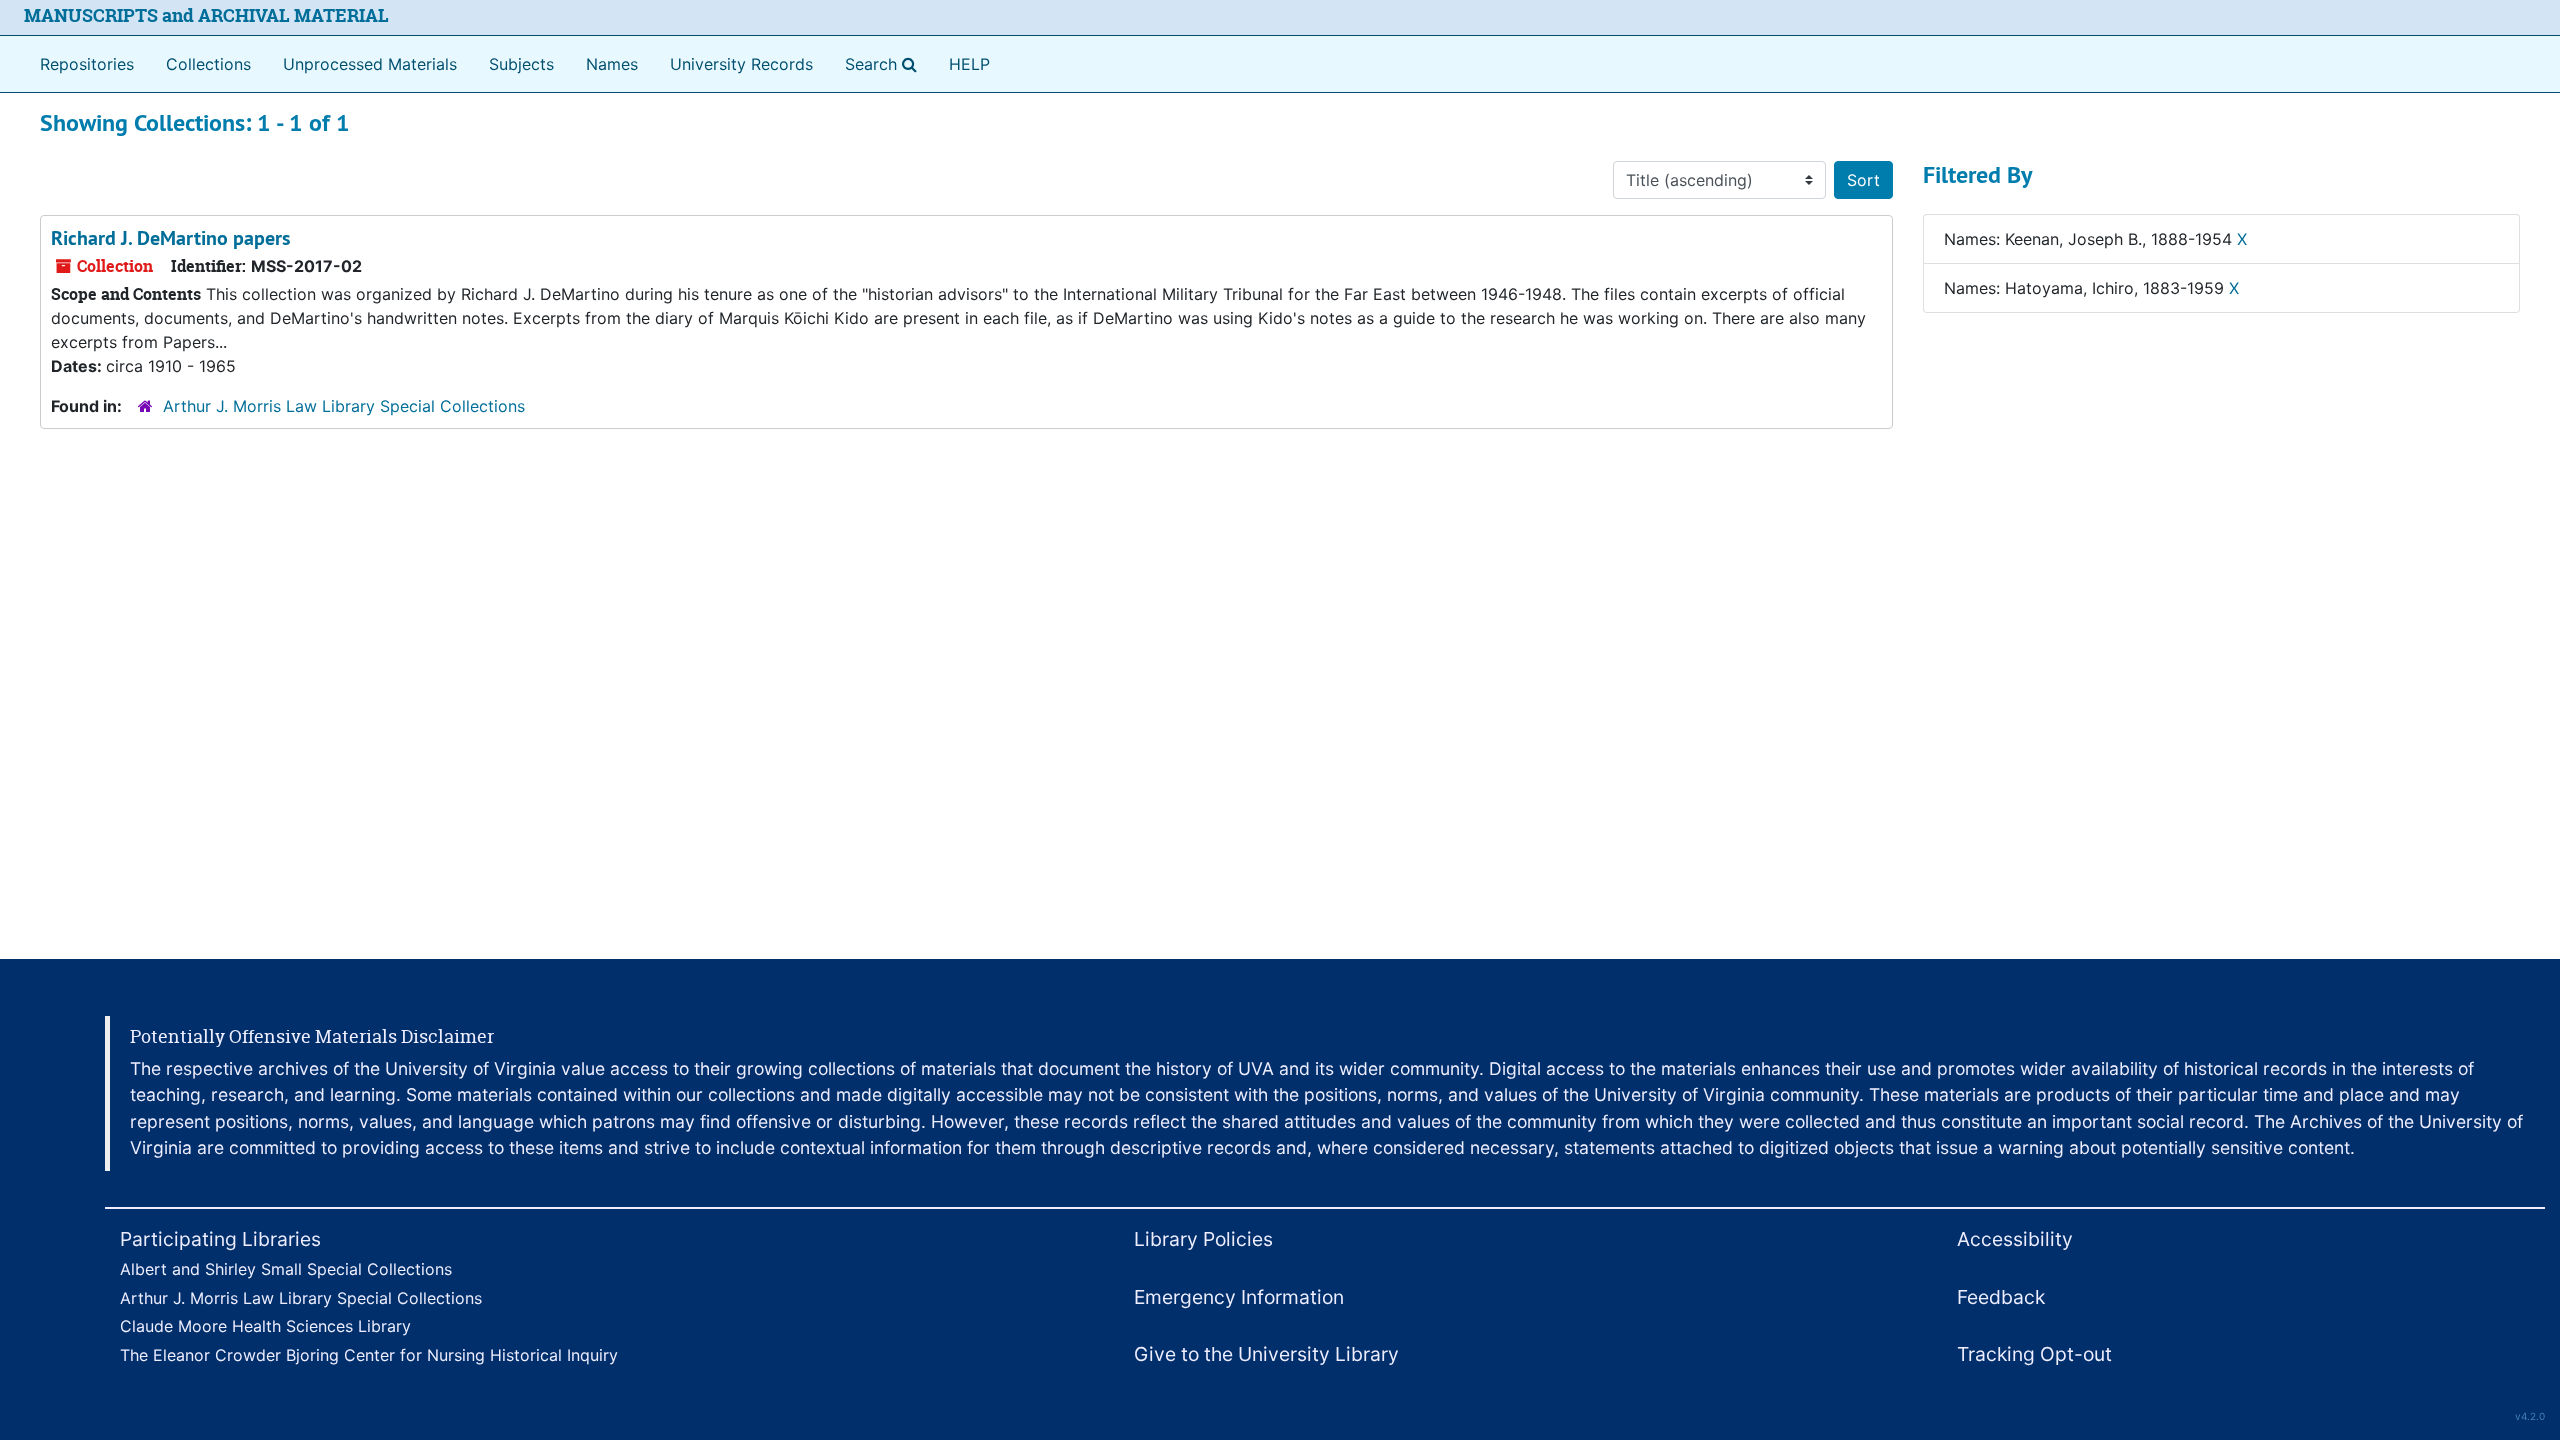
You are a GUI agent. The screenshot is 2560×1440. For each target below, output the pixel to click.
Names (612, 64)
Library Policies (1203, 1239)
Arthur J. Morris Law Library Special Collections (344, 406)
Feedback (2001, 1297)
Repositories (87, 64)
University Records (741, 64)
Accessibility (2015, 1239)
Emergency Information (1239, 1297)
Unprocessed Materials (370, 64)
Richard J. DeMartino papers (170, 238)
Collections (208, 64)
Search (885, 63)
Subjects (521, 64)
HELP (969, 64)
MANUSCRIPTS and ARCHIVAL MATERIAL (206, 15)
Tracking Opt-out (2034, 1354)
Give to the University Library (1266, 1354)
